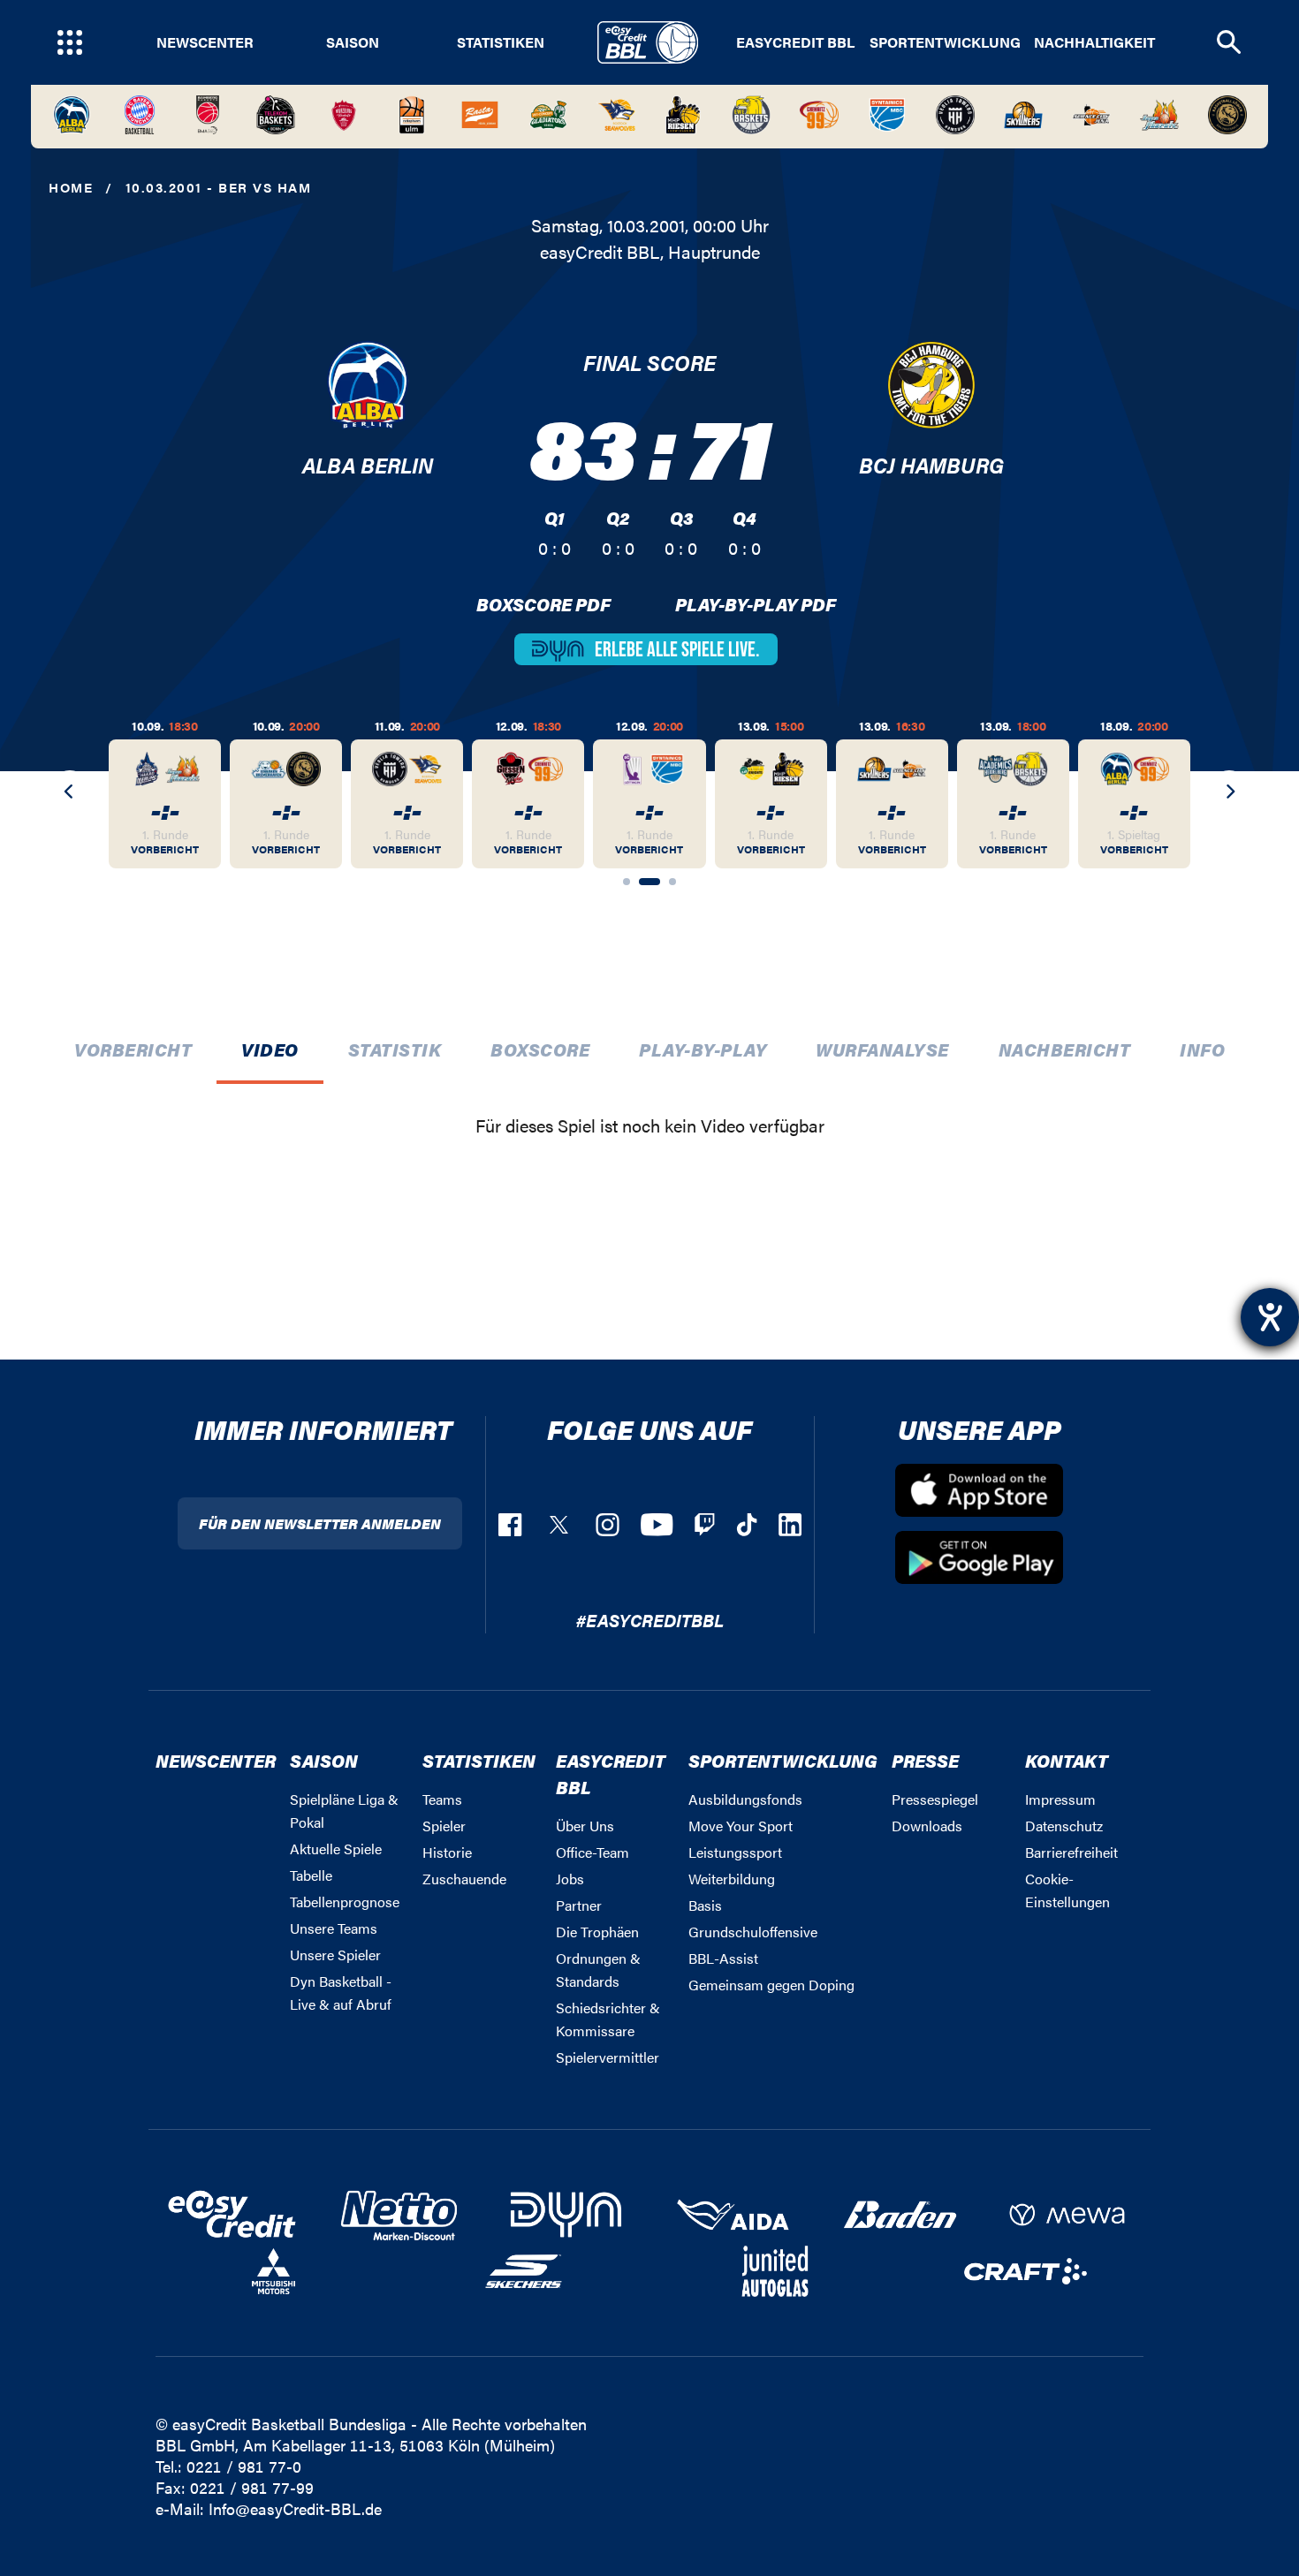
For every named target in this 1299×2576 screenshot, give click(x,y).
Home (71, 187)
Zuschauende (464, 1879)
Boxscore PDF (543, 604)
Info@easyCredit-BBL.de (295, 2508)
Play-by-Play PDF (756, 604)
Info (1202, 1049)
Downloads (927, 1826)
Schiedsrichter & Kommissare (608, 2019)
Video (270, 1049)
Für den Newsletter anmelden (320, 1523)
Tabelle (311, 1875)
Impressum (1060, 1799)
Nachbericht (1065, 1049)
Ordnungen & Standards (598, 1970)
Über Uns (585, 1826)
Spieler (444, 1826)
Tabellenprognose (345, 1902)
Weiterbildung (732, 1879)
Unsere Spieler (335, 1955)
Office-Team (593, 1852)
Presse (925, 1760)
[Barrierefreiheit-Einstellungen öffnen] (1270, 1317)
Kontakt (1067, 1760)
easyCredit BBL (795, 42)
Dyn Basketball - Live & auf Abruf (341, 1993)
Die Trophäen (597, 1932)
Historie (447, 1852)
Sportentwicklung (945, 42)
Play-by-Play (703, 1049)
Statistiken (501, 42)
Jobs (570, 1879)
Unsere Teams (334, 1928)
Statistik (395, 1049)
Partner (579, 1905)
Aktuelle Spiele (336, 1849)
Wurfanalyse (882, 1049)
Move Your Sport (741, 1826)
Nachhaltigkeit (1094, 42)
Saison (353, 42)
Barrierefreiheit (1071, 1852)
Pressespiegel (935, 1799)
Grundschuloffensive (753, 1932)
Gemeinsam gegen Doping (771, 1985)
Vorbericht (133, 1049)
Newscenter (205, 42)
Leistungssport (735, 1852)
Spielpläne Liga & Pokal (344, 1811)
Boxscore (540, 1049)
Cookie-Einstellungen (1067, 1890)
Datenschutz (1064, 1826)
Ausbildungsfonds (745, 1799)
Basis (705, 1905)
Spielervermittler (608, 2057)
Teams (442, 1799)
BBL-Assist (723, 1958)
